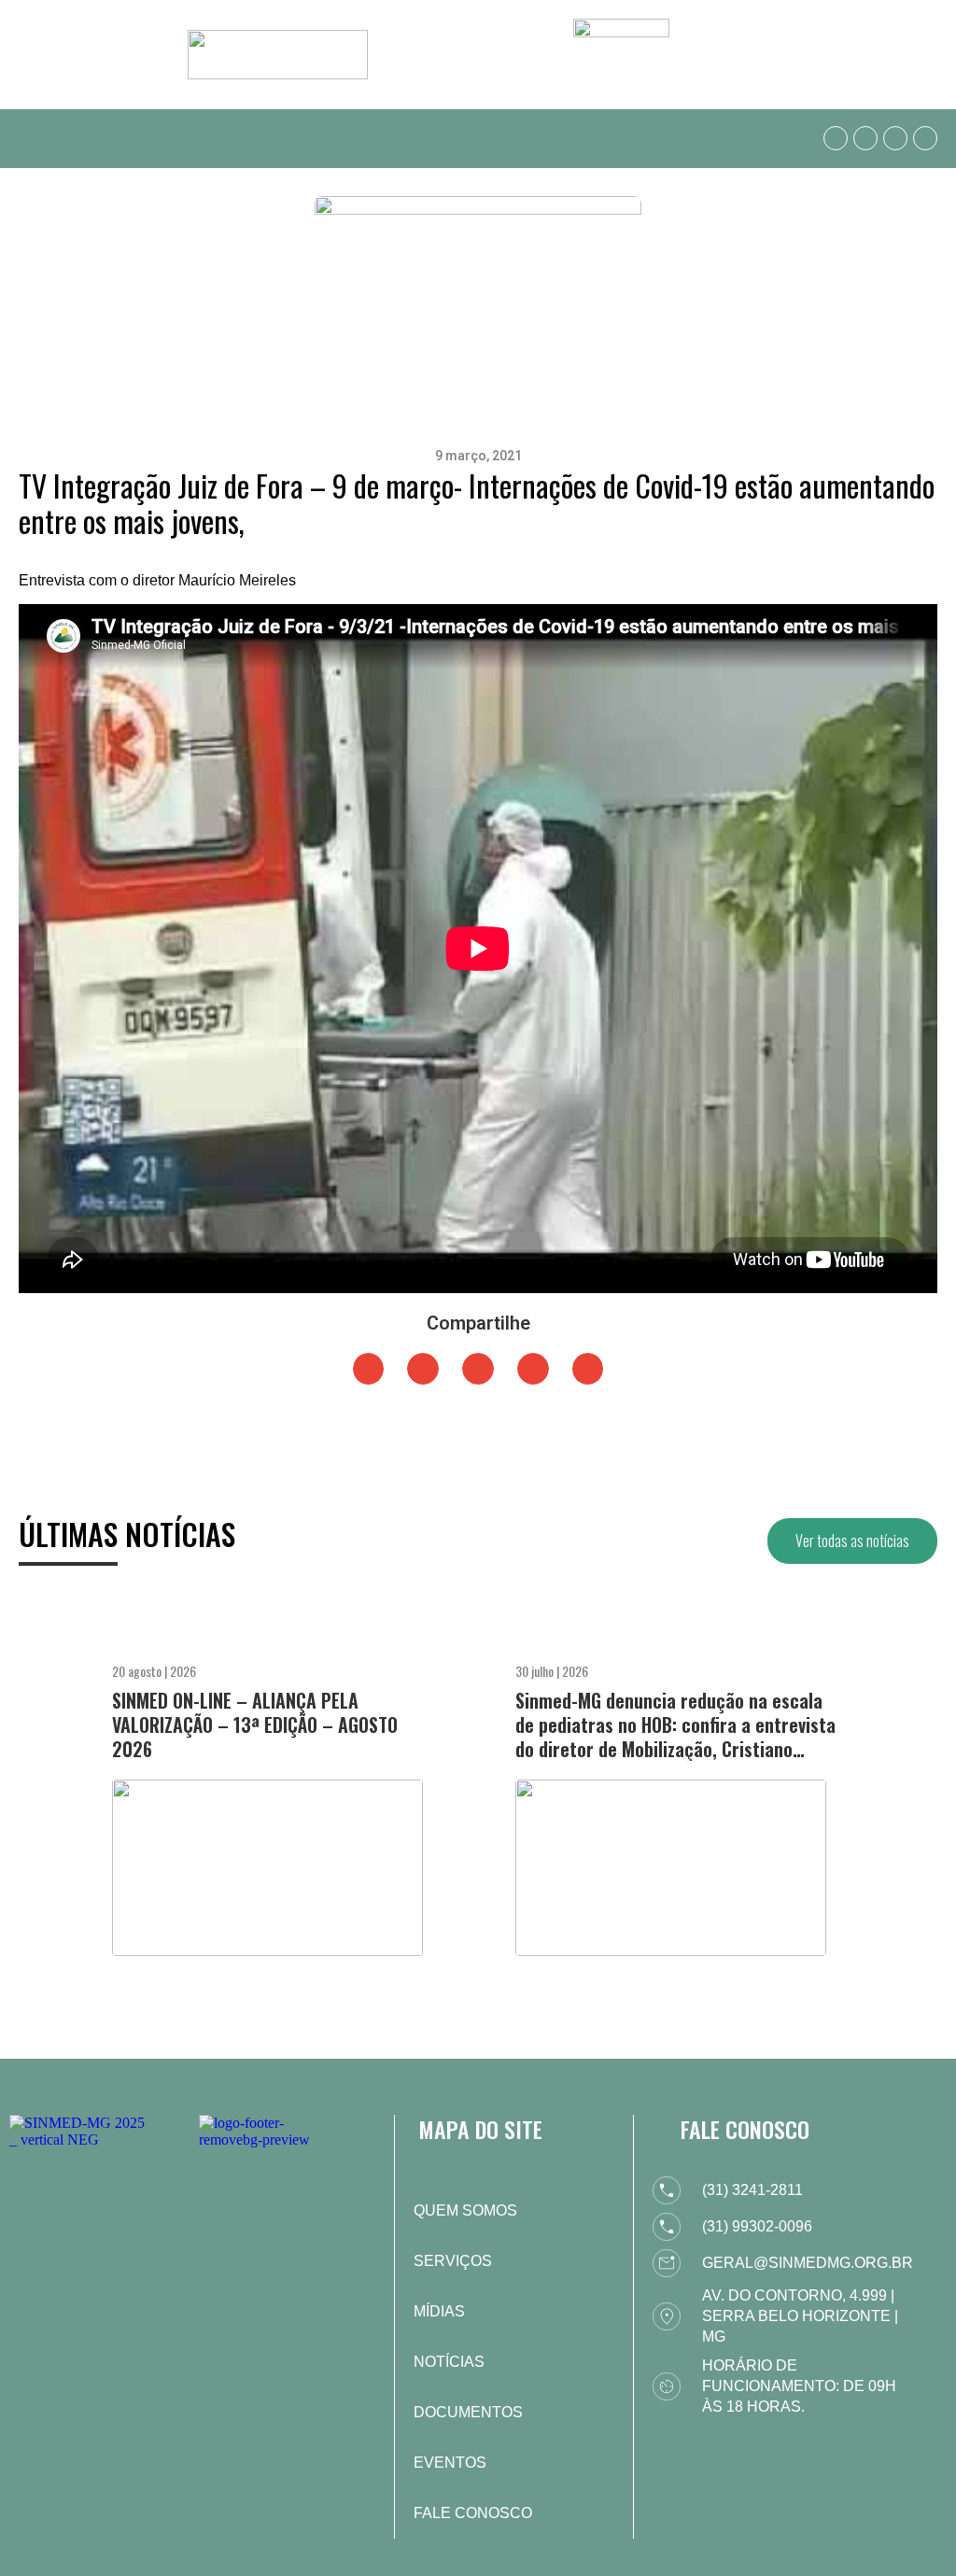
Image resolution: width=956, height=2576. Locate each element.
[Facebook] (865, 138)
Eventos (450, 2463)
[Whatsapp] (836, 138)
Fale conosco (473, 2513)
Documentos (468, 2412)
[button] (32, 139)
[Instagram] (895, 138)
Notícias (449, 2362)
